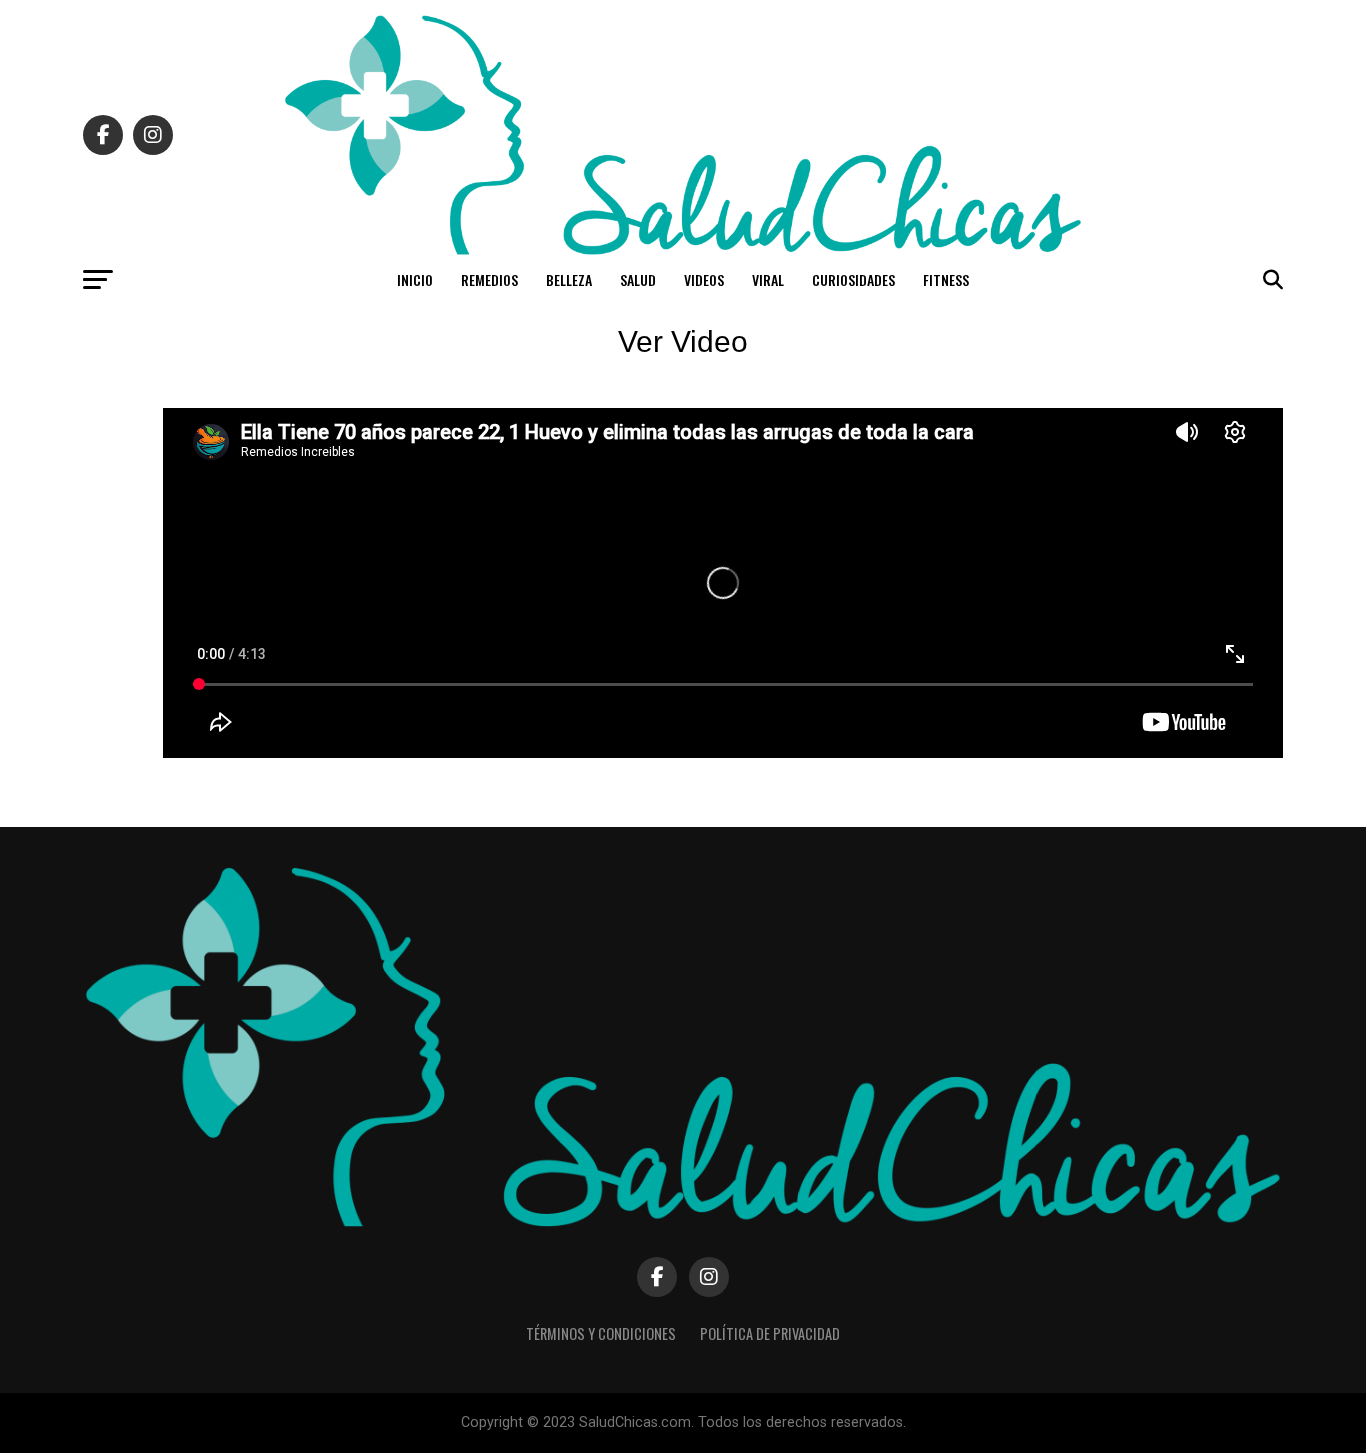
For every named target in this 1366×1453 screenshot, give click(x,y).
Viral (768, 279)
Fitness (946, 279)
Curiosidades (853, 279)
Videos (704, 279)
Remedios (489, 279)
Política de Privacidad (770, 1333)
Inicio (415, 279)
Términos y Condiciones (601, 1333)
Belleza (569, 279)
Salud (638, 279)
